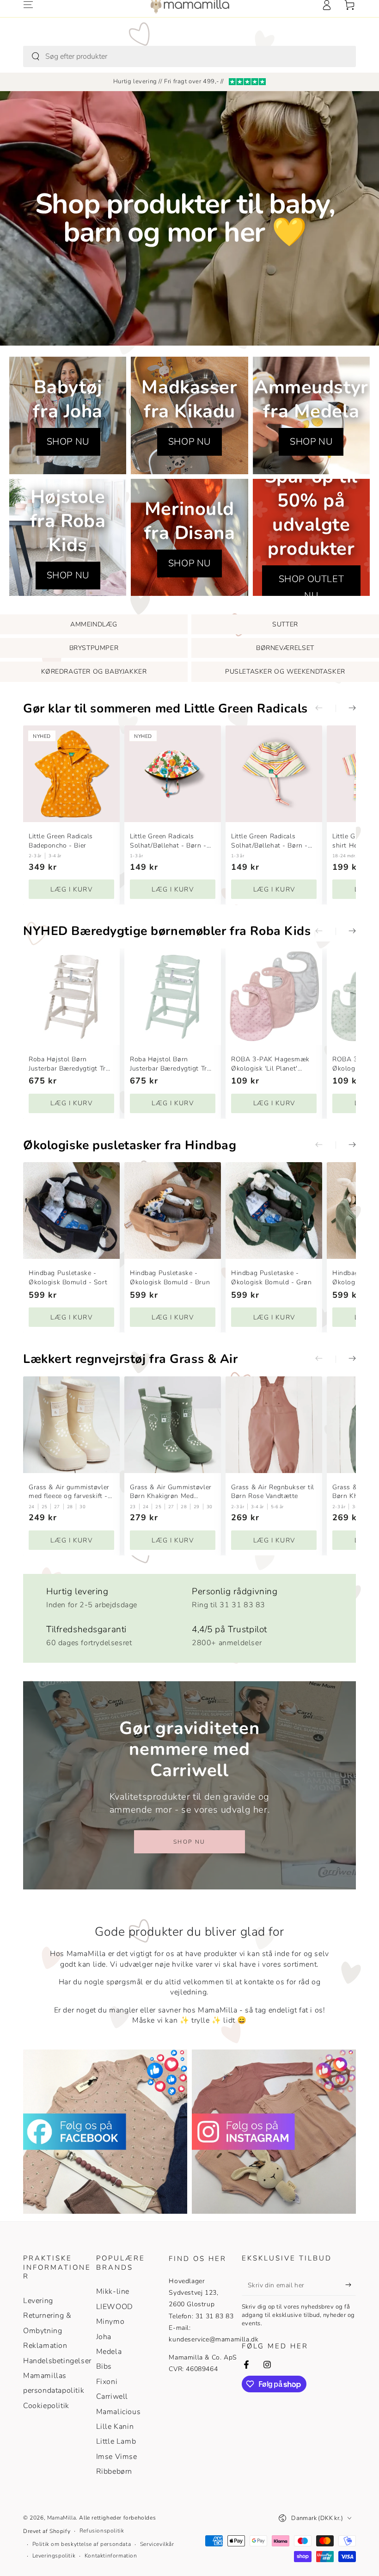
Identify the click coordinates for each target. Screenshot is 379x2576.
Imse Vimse (117, 2457)
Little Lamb (116, 2441)
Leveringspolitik (54, 2556)
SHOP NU (68, 442)
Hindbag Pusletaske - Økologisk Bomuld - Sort (68, 1278)
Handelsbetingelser (57, 2361)
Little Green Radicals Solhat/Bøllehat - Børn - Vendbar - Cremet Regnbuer (269, 841)
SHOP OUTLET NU (312, 587)
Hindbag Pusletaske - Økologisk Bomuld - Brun (170, 1278)
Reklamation (45, 2346)
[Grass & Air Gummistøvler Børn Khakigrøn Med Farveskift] (173, 1425)
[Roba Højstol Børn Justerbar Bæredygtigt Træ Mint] (173, 997)
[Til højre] (346, 708)
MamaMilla (61, 2518)
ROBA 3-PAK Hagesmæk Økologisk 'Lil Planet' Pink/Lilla (270, 1064)
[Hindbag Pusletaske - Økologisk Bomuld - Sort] (71, 1211)
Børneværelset (285, 648)
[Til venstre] (325, 708)
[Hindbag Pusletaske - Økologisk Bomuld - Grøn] (274, 1211)
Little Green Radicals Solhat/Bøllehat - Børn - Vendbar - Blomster (168, 841)
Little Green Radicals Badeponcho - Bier (61, 841)
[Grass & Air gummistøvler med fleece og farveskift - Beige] (71, 1425)
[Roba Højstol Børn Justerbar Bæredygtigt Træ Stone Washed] (71, 997)
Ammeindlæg (94, 624)
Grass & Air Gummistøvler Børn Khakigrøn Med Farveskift (171, 1492)
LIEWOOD (115, 2307)
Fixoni (107, 2382)
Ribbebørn (114, 2471)
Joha (104, 2337)
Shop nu (189, 1842)
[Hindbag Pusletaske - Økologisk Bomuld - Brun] (173, 1211)
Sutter (285, 624)
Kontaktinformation (111, 2556)
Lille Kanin (115, 2427)
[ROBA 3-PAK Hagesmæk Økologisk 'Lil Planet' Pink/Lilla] (274, 997)
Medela (109, 2352)
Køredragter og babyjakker (94, 672)
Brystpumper (94, 648)
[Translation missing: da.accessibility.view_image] (105, 2132)
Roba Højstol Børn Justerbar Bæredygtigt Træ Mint (171, 1064)
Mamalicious (119, 2412)
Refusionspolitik (102, 2531)
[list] (189, 1615)
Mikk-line (113, 2291)
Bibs (104, 2366)
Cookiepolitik (46, 2406)
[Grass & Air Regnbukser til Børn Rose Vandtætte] (274, 1425)
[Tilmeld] (351, 2285)
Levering (38, 2301)
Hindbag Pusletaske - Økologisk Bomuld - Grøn (271, 1278)
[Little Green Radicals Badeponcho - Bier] (71, 774)
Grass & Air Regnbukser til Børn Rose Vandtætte (273, 1492)
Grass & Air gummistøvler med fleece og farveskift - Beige (69, 1492)
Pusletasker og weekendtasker (285, 672)
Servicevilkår (157, 2544)
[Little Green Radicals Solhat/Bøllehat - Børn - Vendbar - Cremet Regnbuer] (274, 774)
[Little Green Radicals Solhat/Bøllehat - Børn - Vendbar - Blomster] (173, 774)
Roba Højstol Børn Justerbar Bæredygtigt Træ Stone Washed (70, 1064)
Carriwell (112, 2396)
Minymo (110, 2322)
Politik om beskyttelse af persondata (82, 2544)
